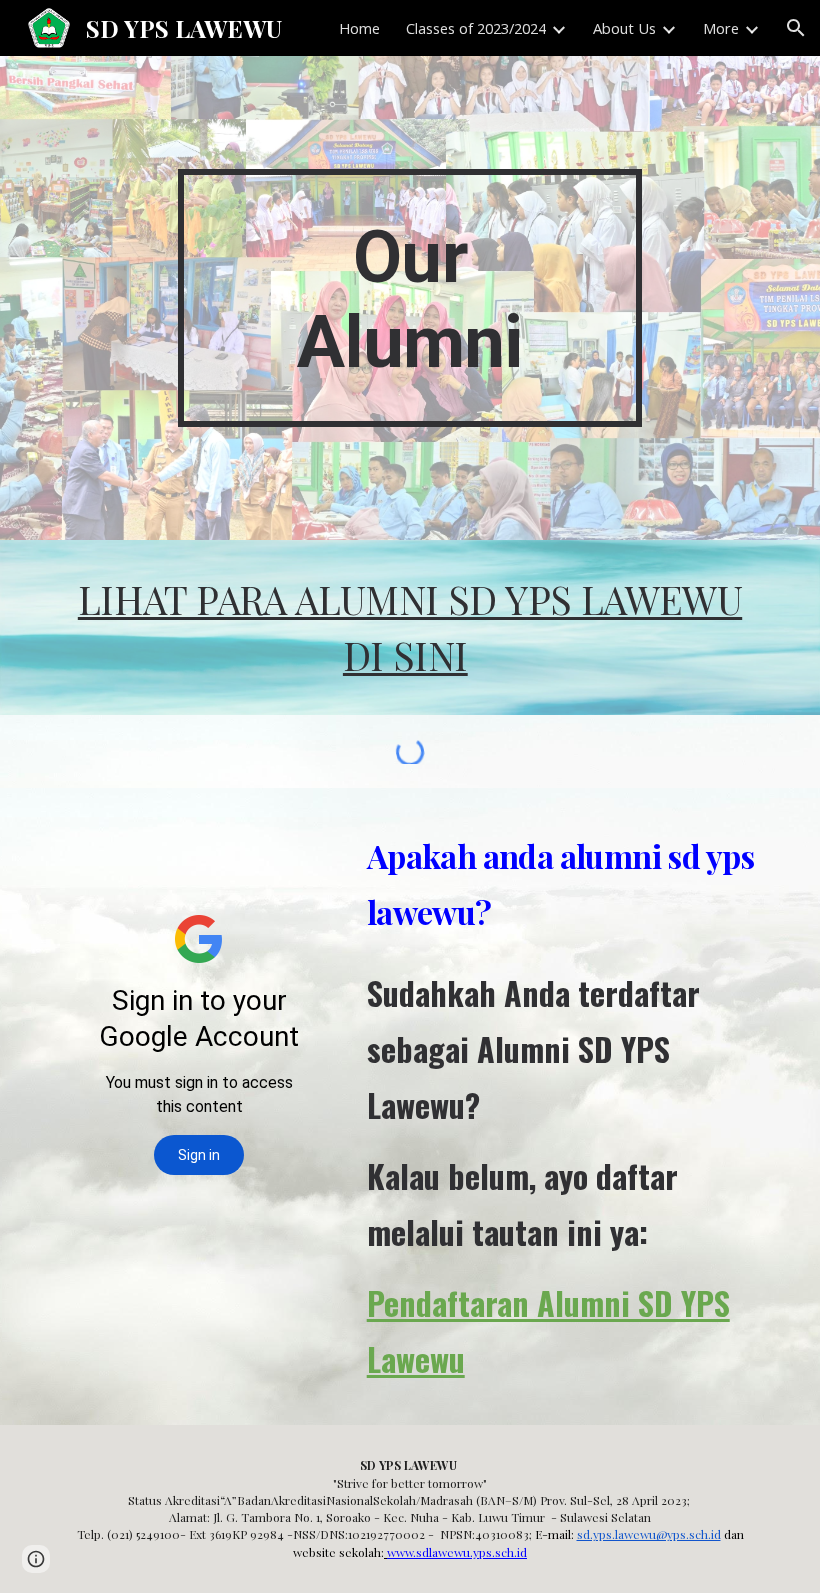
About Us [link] (624, 28)
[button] (796, 28)
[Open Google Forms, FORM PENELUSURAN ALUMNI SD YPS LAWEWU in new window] (303, 838)
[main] (410, 298)
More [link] (721, 28)
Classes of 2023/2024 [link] (476, 28)
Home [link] (359, 28)
